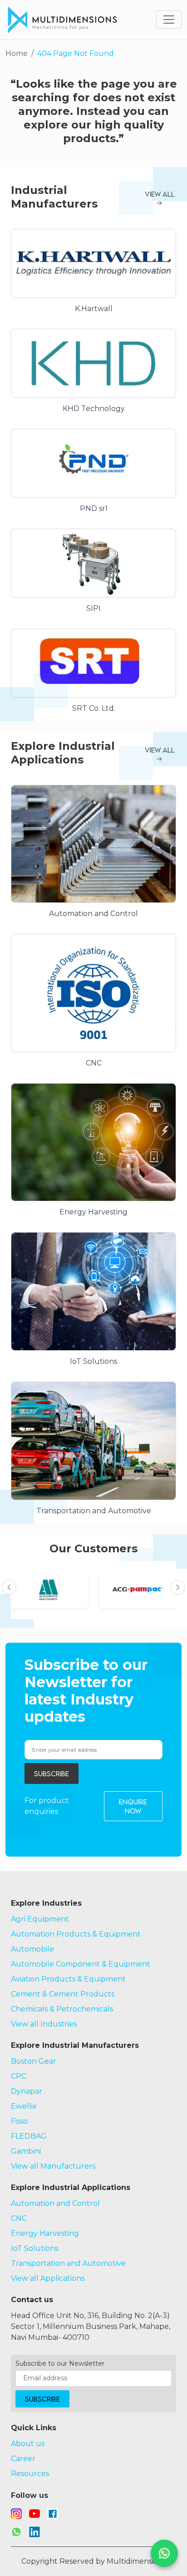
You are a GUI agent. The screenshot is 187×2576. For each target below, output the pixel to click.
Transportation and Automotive (68, 2263)
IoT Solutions (34, 2248)
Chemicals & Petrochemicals (62, 2009)
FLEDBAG (29, 2136)
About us (28, 2444)
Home (17, 53)
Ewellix (24, 2106)
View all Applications (48, 2278)
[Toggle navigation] (169, 20)
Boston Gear (34, 2061)
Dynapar (27, 2091)
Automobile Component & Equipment (81, 1964)
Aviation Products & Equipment (68, 1979)
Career (23, 2459)
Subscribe (52, 1773)
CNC (19, 2218)
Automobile (32, 1949)
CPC (19, 2076)
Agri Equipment (40, 1919)
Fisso (19, 2121)
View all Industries (44, 2024)
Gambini (26, 2151)
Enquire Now (133, 1806)
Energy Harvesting (45, 2233)
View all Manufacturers (53, 2166)
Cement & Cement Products (63, 1994)
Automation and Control (55, 2203)
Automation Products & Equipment (76, 1934)
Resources (30, 2474)
